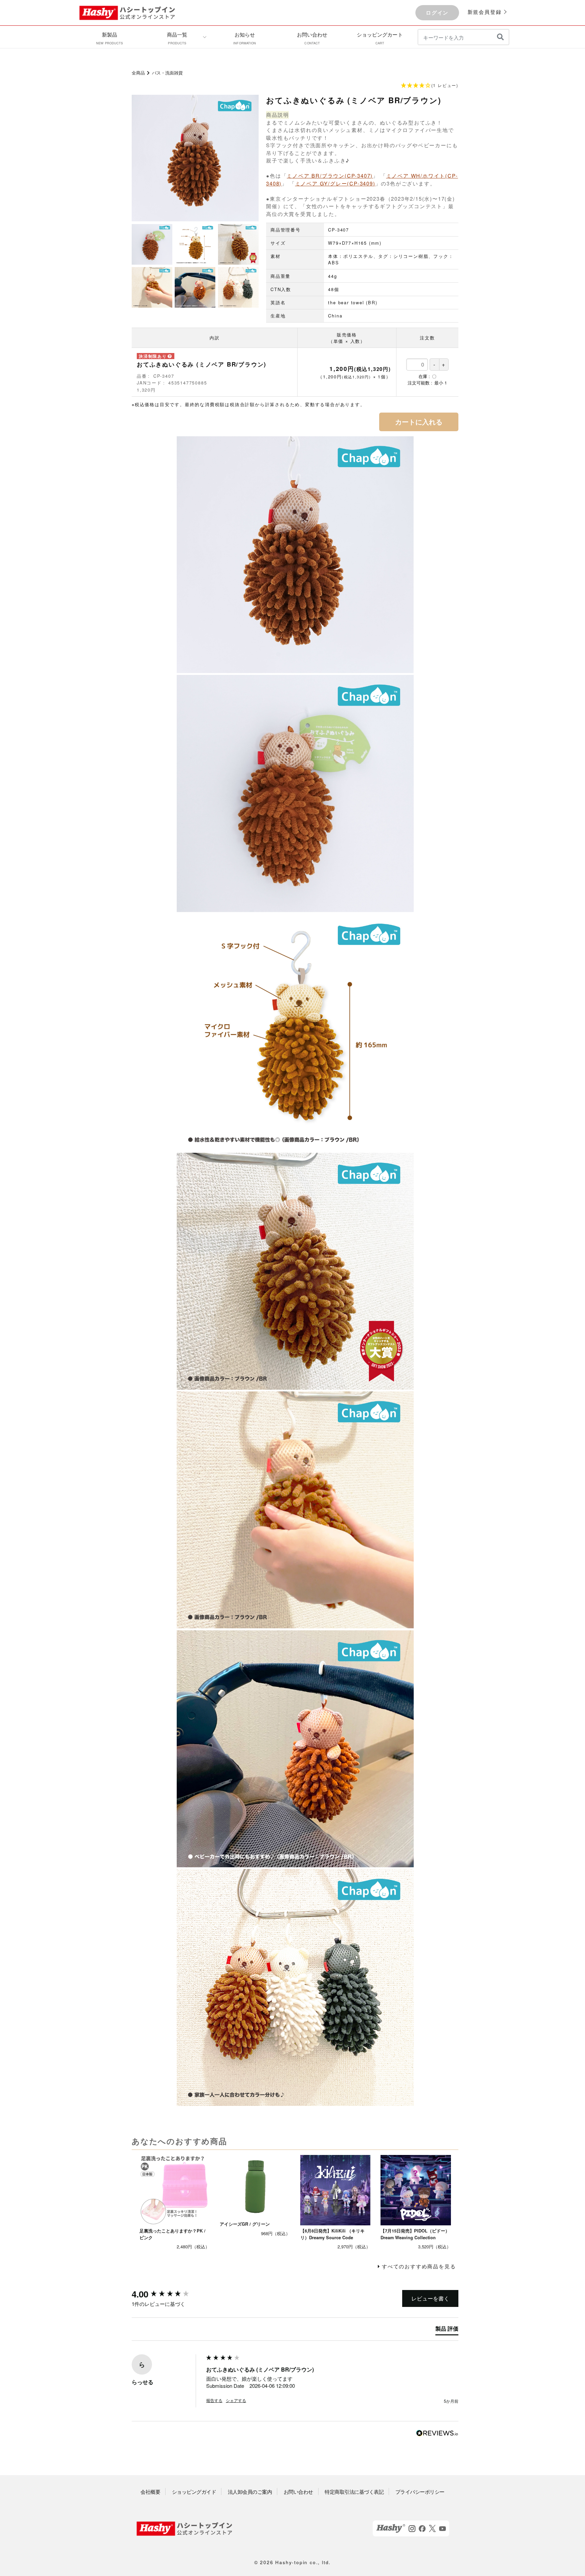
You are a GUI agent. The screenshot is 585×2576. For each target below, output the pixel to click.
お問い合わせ (312, 38)
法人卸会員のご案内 (250, 2492)
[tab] (447, 2330)
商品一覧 (177, 38)
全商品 (138, 73)
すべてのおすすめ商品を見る (419, 2266)
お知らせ (245, 38)
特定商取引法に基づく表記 (354, 2492)
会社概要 (150, 2492)
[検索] (500, 37)
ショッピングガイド (194, 2492)
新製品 (110, 38)
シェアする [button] (236, 2400)
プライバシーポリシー (420, 2492)
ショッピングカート (380, 38)
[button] (295, 86)
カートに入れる (419, 422)
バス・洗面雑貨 (167, 73)
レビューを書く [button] (430, 2298)
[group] (167, 2294)
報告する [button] (214, 2400)
